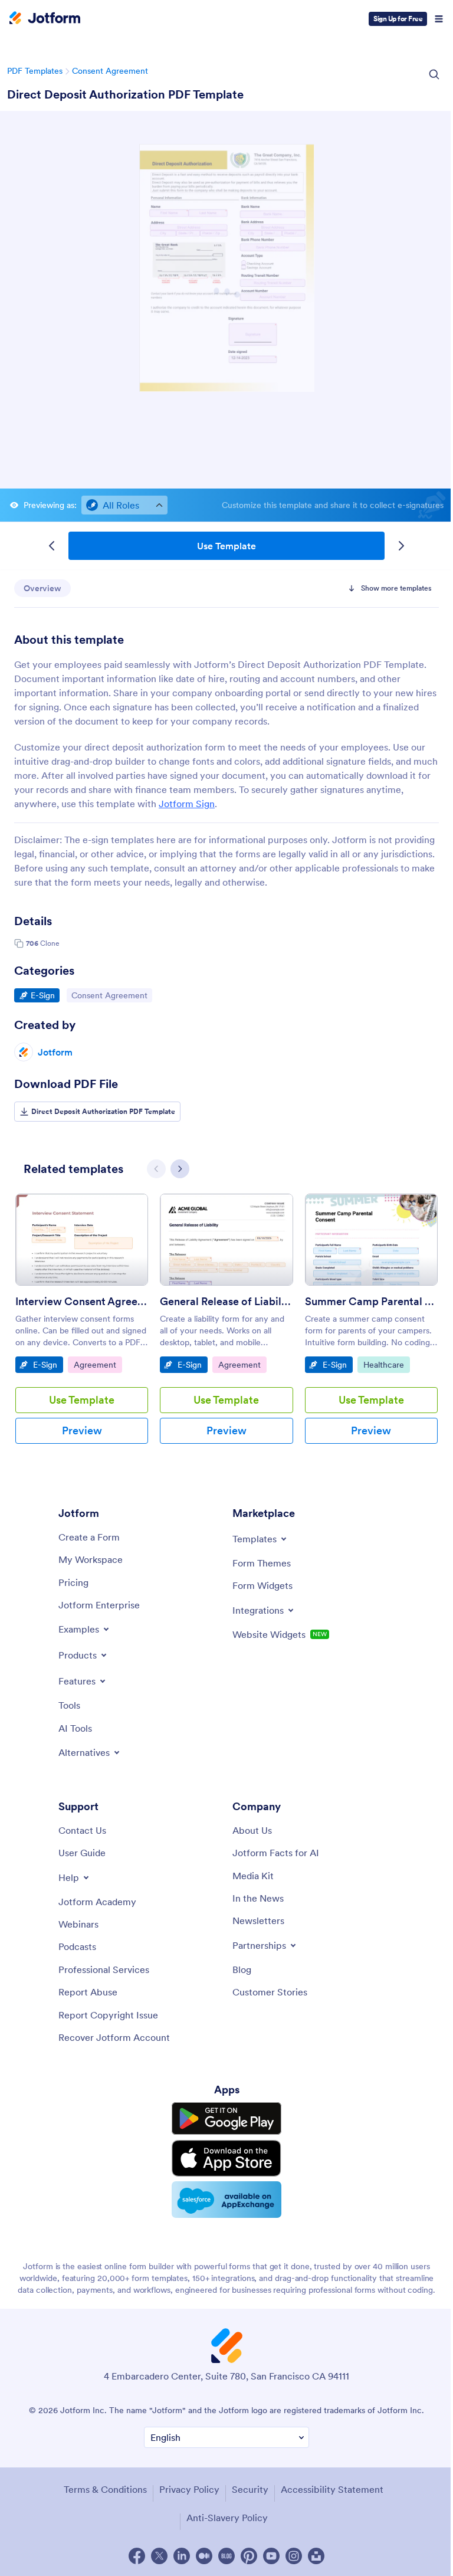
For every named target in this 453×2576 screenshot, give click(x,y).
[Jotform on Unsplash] (316, 2556)
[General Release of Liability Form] (226, 1240)
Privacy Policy (189, 2489)
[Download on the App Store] (226, 2158)
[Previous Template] (52, 546)
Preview (82, 1430)
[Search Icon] (434, 74)
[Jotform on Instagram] (294, 2556)
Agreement (98, 1364)
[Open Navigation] (439, 19)
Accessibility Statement (332, 2489)
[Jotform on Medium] (204, 2556)
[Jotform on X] (159, 2556)
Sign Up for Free (398, 19)
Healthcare (386, 1364)
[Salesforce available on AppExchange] (226, 2200)
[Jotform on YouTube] (271, 2556)
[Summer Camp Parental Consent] (371, 1240)
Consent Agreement (110, 71)
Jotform (55, 1052)
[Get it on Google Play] (226, 2119)
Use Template (226, 546)
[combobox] (124, 505)
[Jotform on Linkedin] (182, 2556)
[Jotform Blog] (226, 2556)
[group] (82, 1328)
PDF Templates (35, 71)
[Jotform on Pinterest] (249, 2556)
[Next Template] (401, 546)
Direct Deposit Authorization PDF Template (125, 94)
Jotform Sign (187, 804)
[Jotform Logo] (45, 19)
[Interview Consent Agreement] (82, 1240)
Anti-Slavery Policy (227, 2518)
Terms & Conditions (105, 2489)
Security (250, 2489)
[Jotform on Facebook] (137, 2556)
